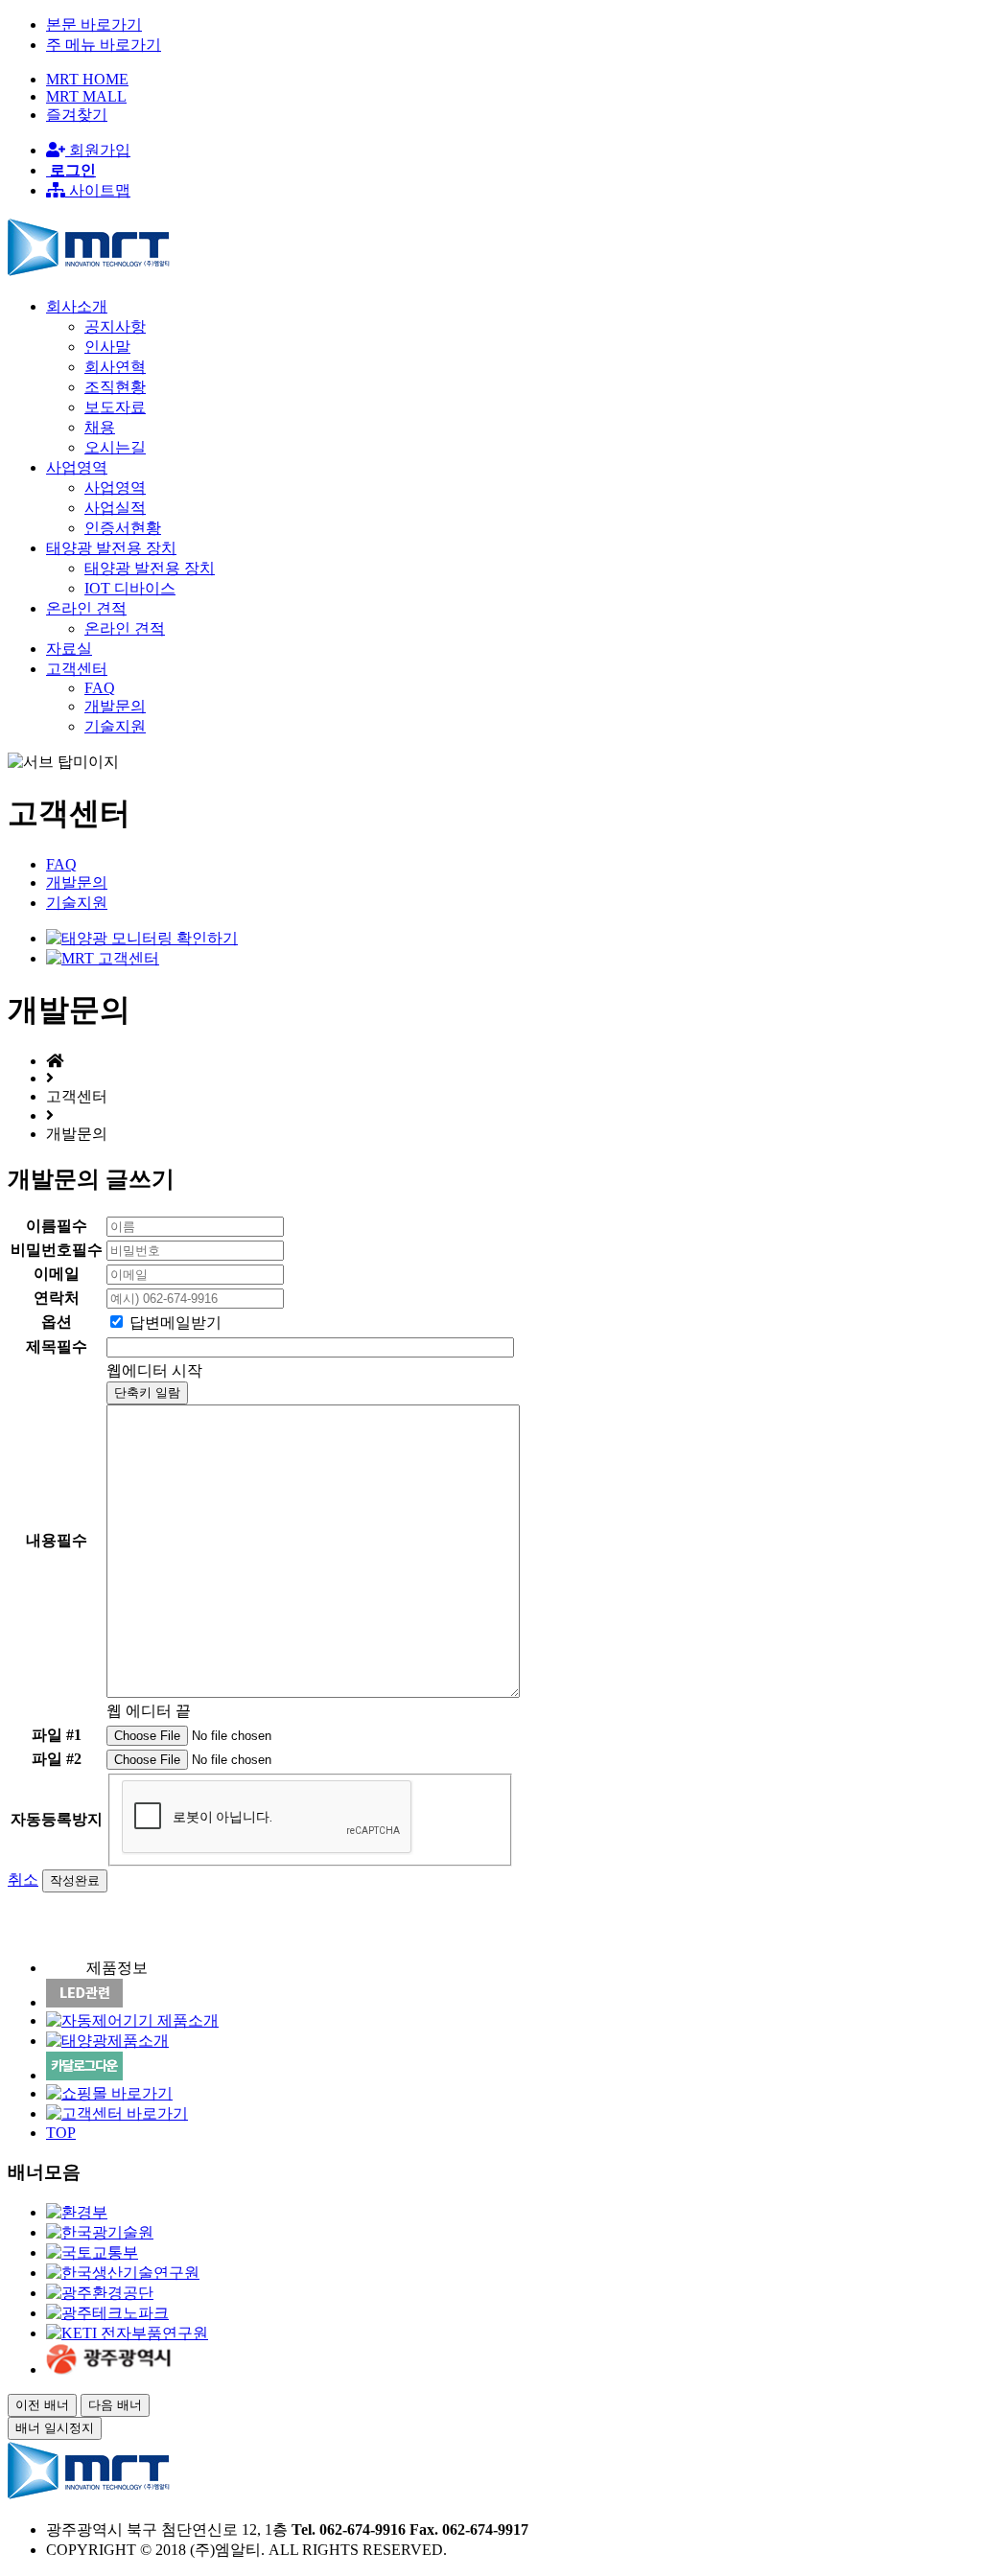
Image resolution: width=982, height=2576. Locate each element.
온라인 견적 (125, 628)
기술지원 (115, 726)
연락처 (57, 1298)
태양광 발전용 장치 (150, 568)
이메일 (57, 1274)
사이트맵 (98, 190)
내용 (57, 1540)
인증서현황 (123, 528)
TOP (61, 2133)
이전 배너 (42, 2405)
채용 (100, 427)
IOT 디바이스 (130, 588)
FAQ (100, 688)
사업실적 (115, 508)
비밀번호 (57, 1250)
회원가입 (98, 150)
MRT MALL (86, 96)
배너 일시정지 (55, 2428)
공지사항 (115, 326)
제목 (57, 1346)
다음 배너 (115, 2405)
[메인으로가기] (89, 273)
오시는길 (115, 447)
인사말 (107, 347)
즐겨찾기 (77, 115)
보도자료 (115, 407)
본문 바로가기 (94, 24)
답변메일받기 (175, 1323)
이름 (57, 1226)
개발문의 (115, 706)
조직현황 (115, 387)
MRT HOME (87, 79)
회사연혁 (115, 367)
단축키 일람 (147, 1392)
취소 (23, 1880)
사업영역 (115, 487)
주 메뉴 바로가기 (104, 45)
